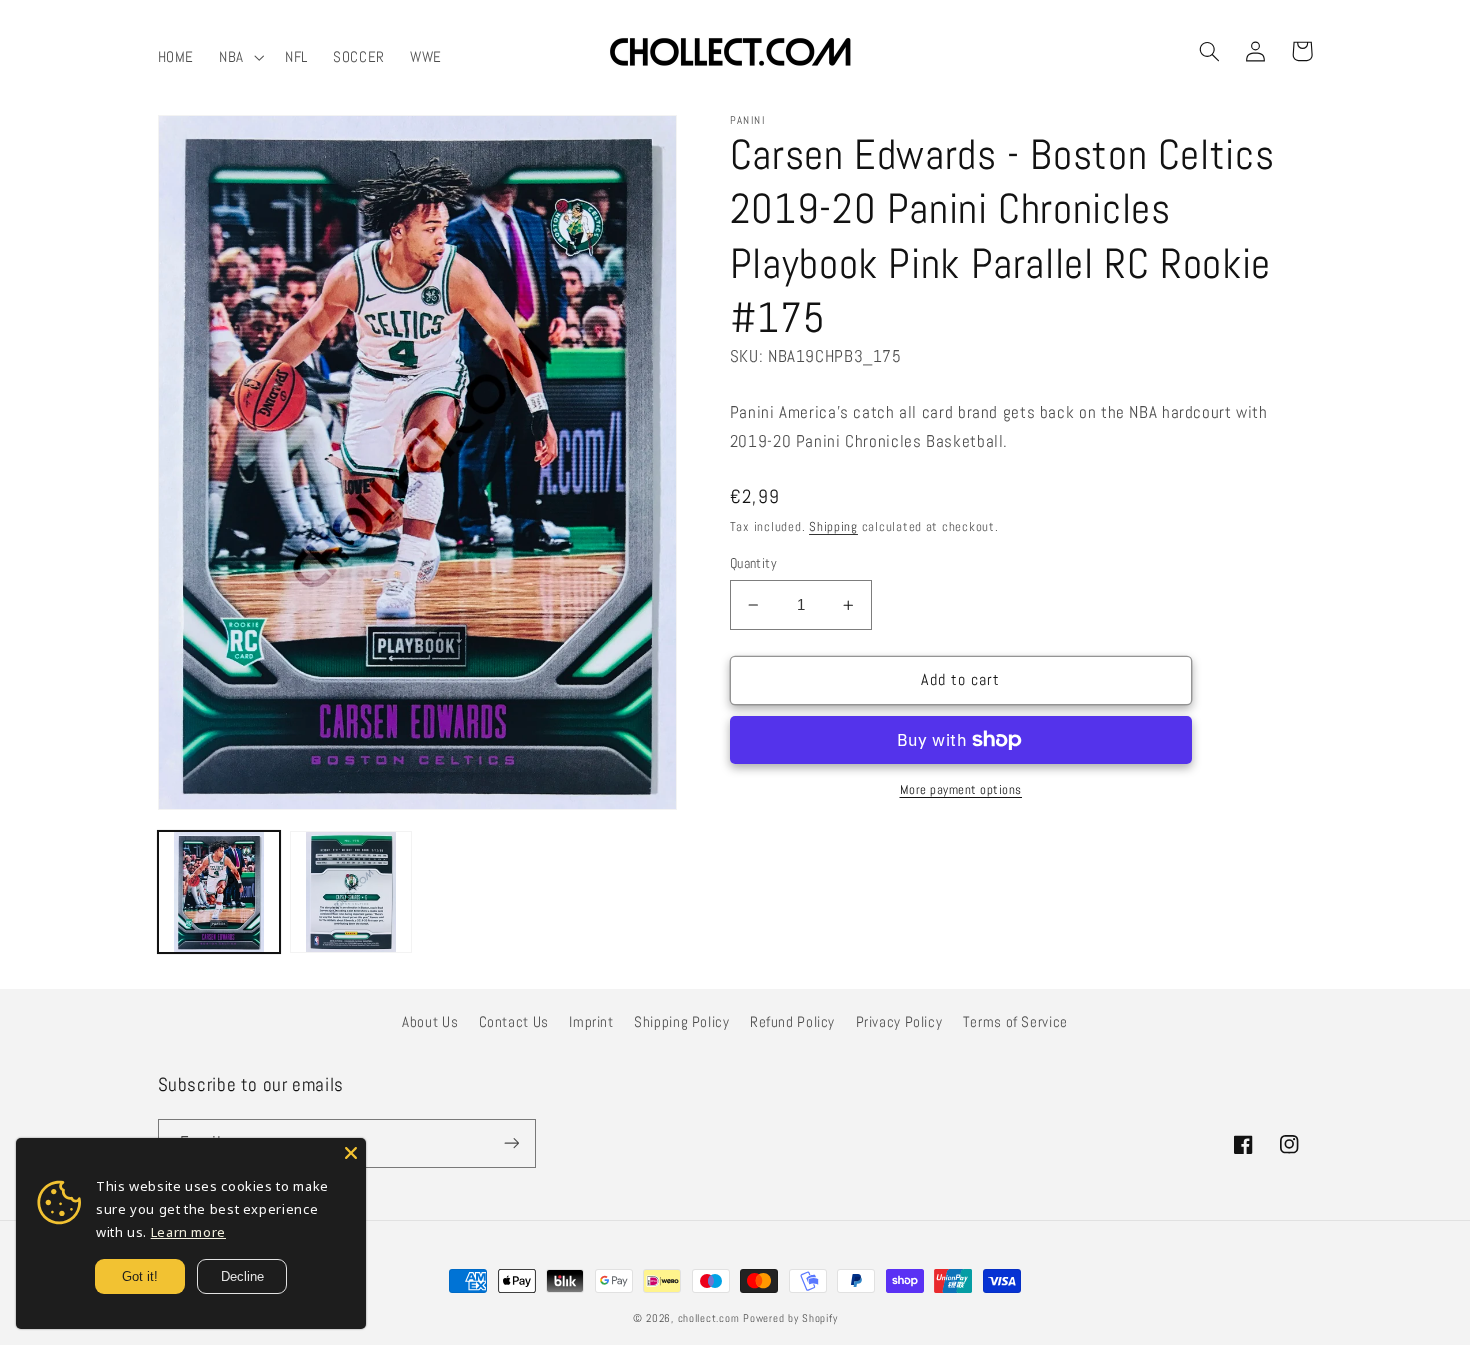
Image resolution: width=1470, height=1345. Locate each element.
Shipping (833, 527)
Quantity (753, 563)
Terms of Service (1015, 1022)
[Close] (351, 1153)
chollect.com (709, 1318)
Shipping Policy (681, 1022)
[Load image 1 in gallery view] (219, 892)
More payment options (961, 790)
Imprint (591, 1022)
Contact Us (514, 1022)
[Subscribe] (511, 1143)
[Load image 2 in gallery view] (351, 892)
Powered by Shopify (790, 1318)
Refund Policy (792, 1022)
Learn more (188, 1232)
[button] (240, 57)
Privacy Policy (899, 1022)
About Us (430, 1022)
